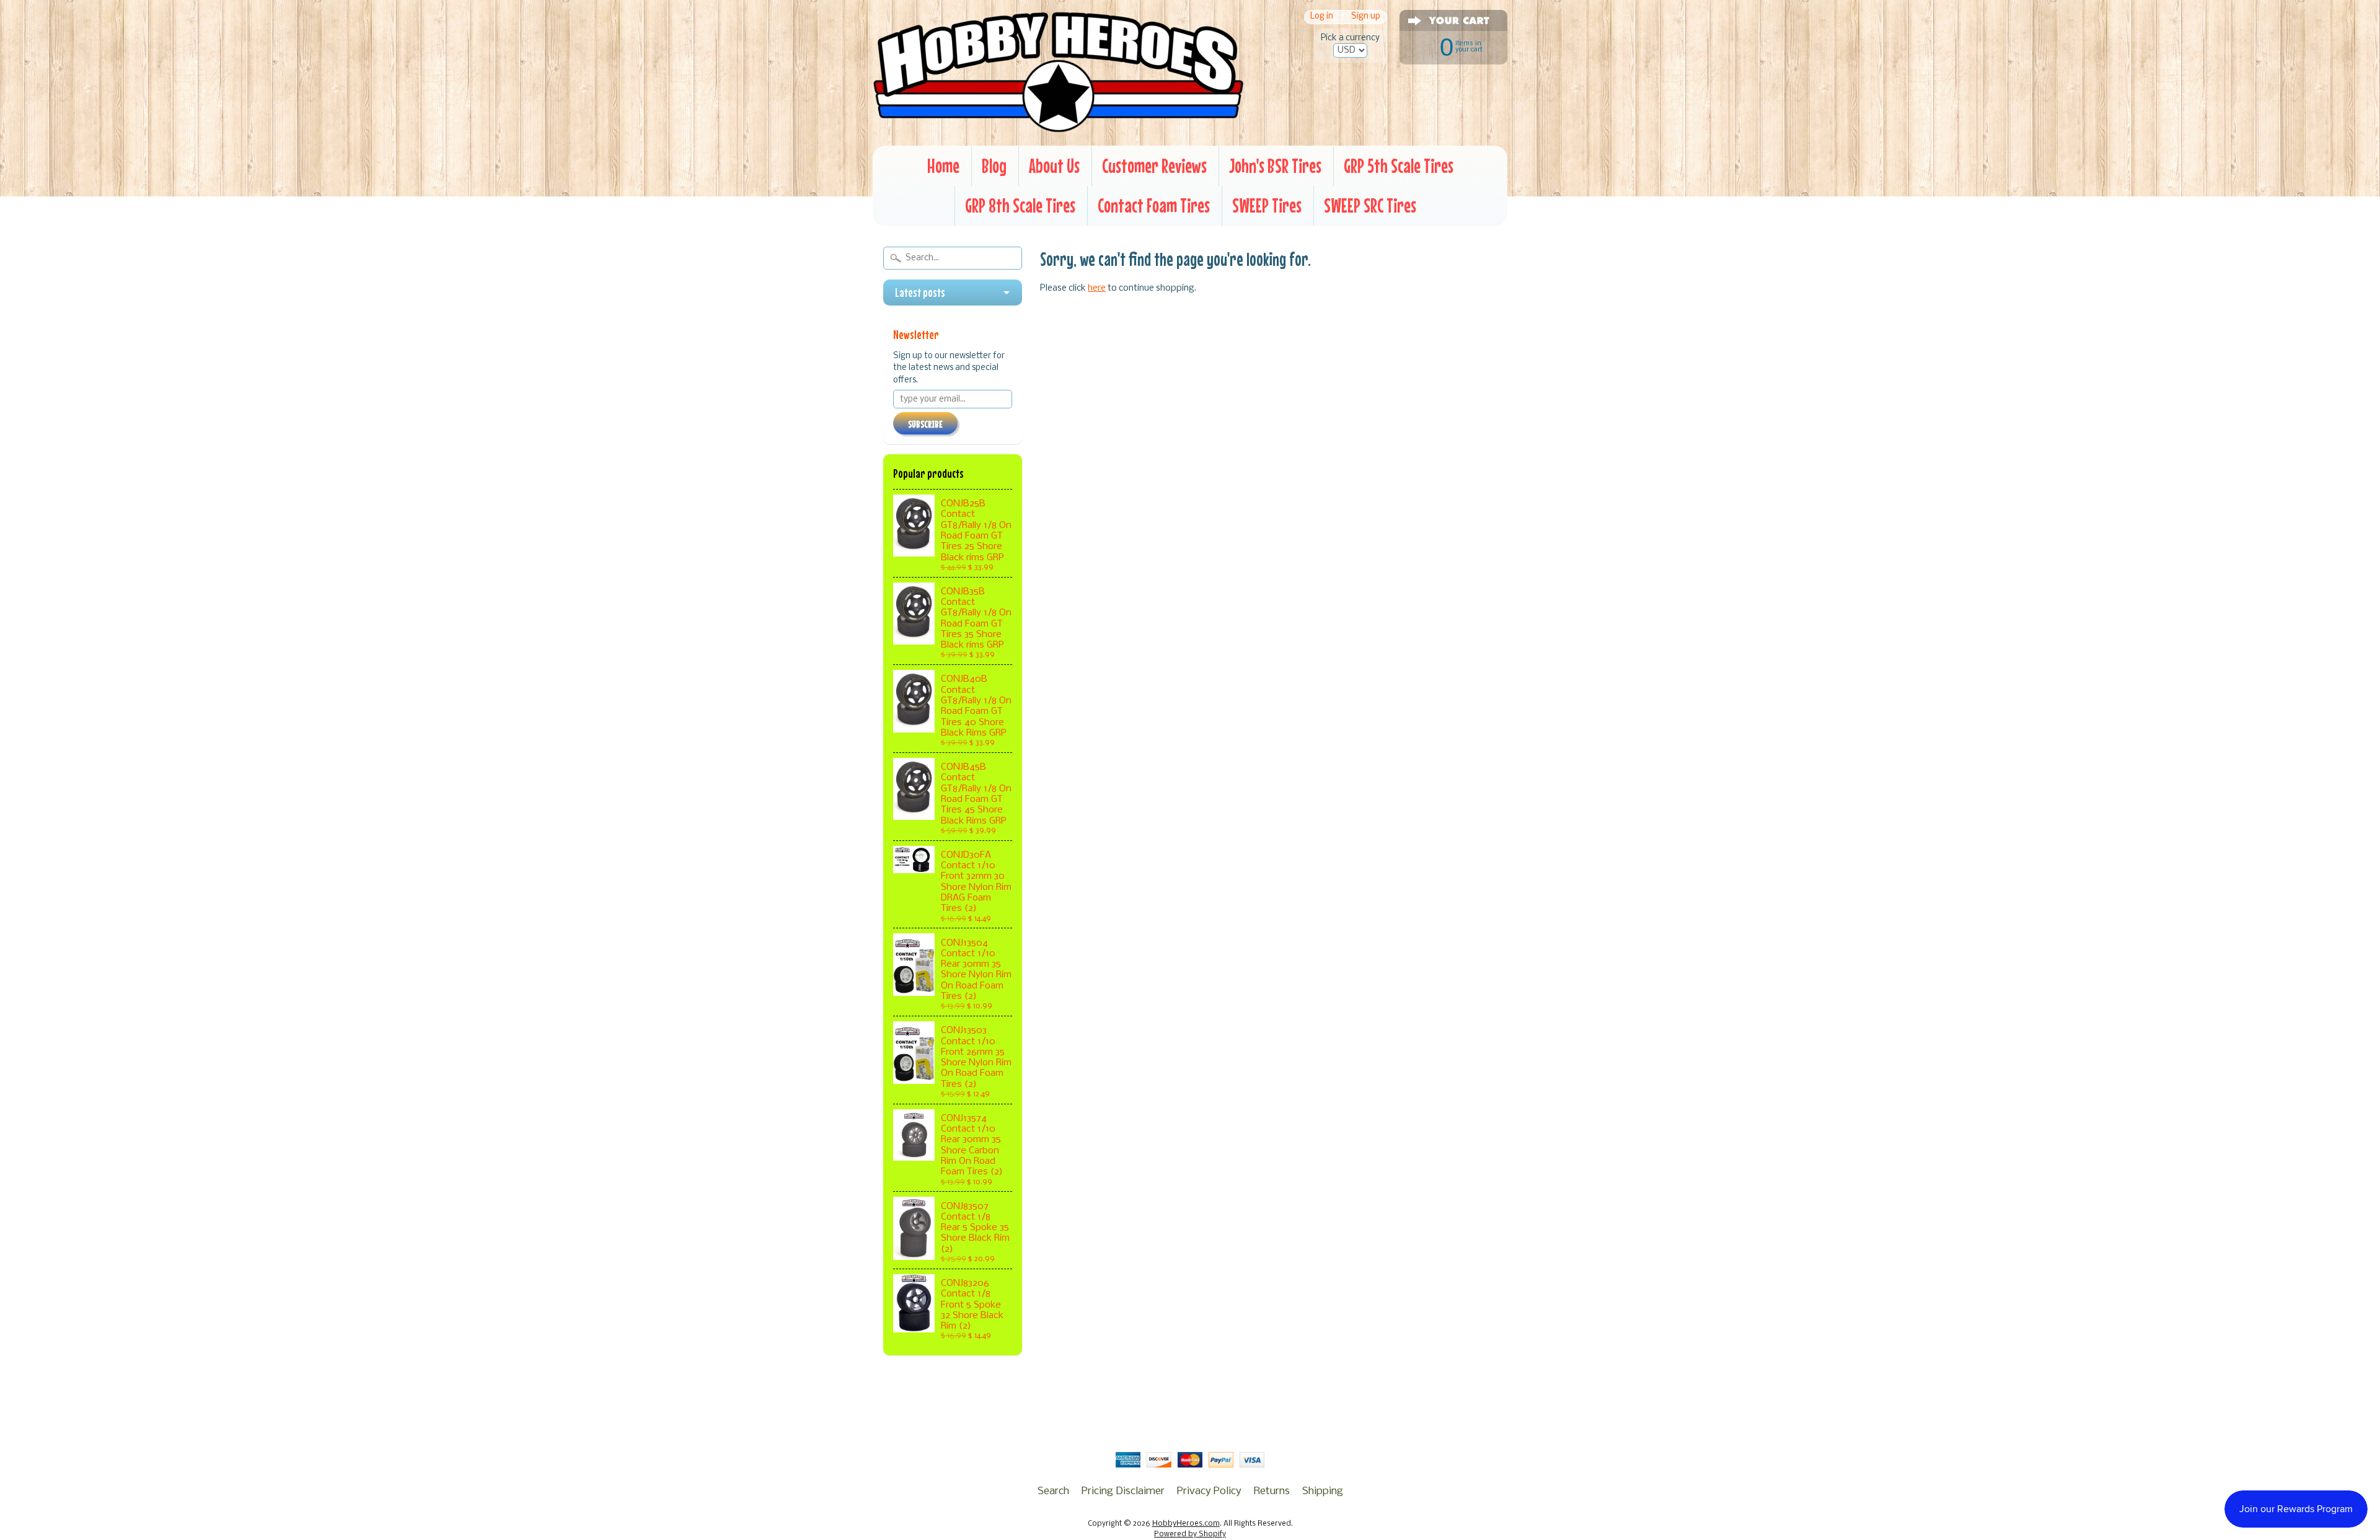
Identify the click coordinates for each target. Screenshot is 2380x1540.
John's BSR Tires (1275, 166)
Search (1053, 1491)
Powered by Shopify (1190, 1534)
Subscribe (925, 424)
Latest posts (920, 293)
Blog (994, 166)
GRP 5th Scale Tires (1399, 166)
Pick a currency (1350, 38)
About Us (1054, 166)
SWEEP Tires (1267, 205)
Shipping (1323, 1491)
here (1097, 288)
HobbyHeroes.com (1186, 1524)
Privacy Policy (1209, 1491)
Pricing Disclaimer (1123, 1491)
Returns (1272, 1491)
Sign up (1366, 17)
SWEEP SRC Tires (1370, 205)
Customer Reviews (1154, 166)
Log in (1322, 17)
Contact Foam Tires (1154, 205)
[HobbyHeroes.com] (1058, 127)
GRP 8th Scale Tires (1020, 205)
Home (943, 166)
